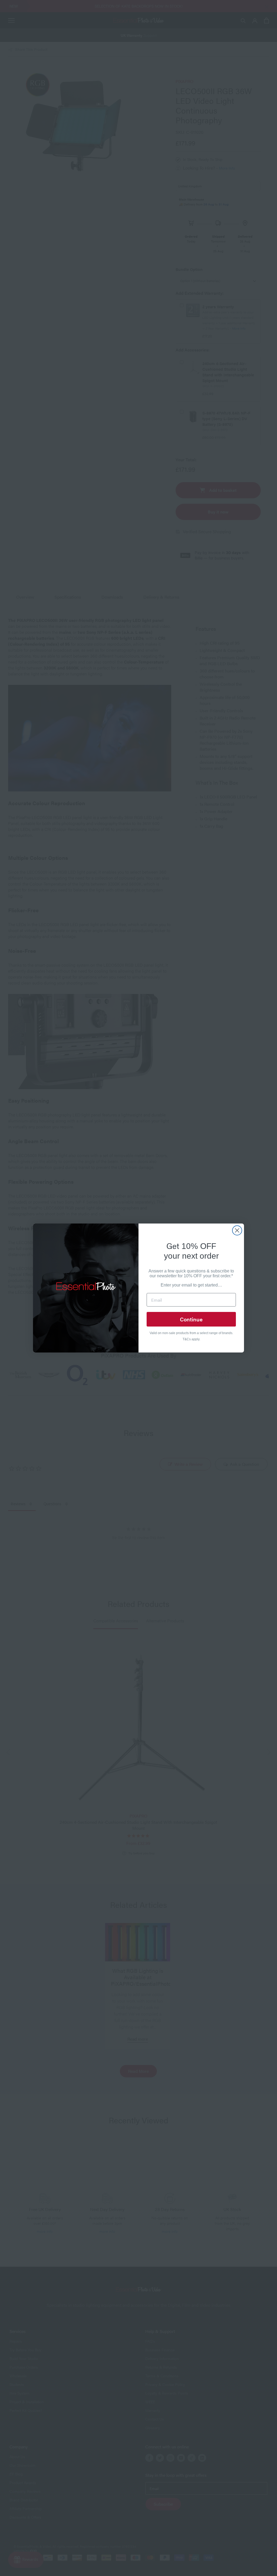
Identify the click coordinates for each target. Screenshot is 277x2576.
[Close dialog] (237, 1230)
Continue (191, 1319)
